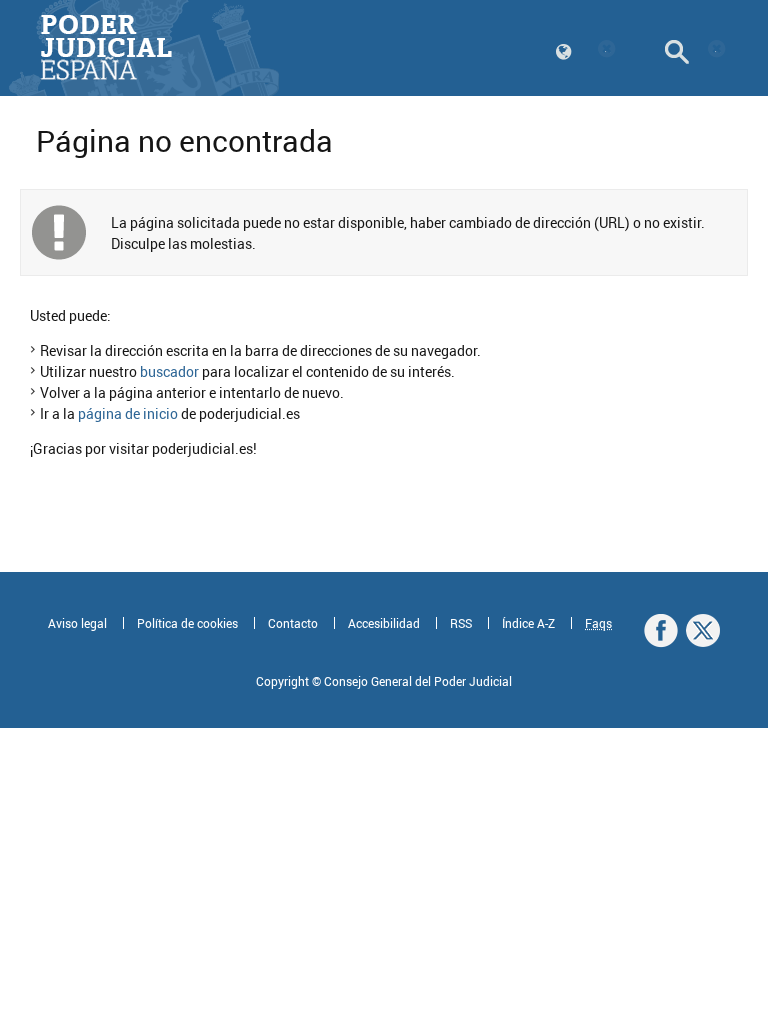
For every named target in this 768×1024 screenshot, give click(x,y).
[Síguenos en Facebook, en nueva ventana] (661, 631)
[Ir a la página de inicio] (106, 48)
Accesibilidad (384, 623)
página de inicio (128, 413)
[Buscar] (696, 52)
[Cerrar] (608, 50)
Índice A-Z (528, 623)
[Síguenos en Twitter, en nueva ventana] (703, 631)
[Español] (586, 52)
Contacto (293, 623)
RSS (461, 623)
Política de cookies (187, 623)
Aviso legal (77, 623)
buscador (169, 371)
